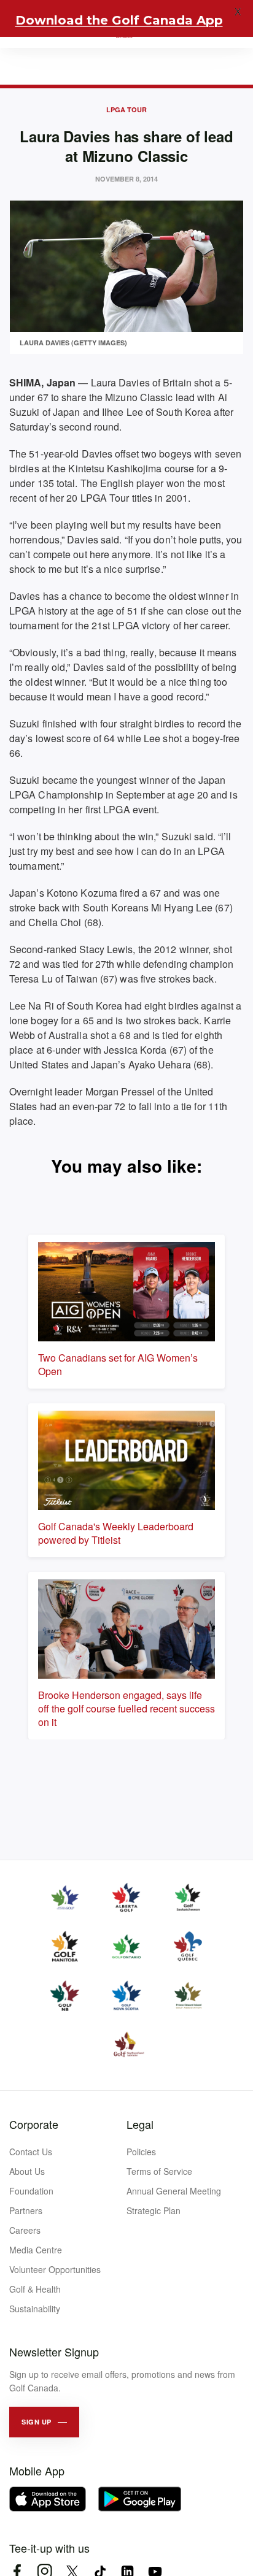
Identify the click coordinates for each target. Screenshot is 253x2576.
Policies (141, 2152)
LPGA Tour (126, 109)
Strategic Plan (154, 2210)
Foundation (31, 2191)
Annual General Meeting (174, 2191)
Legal (140, 2124)
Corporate (34, 2124)
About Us (27, 2171)
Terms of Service (159, 2171)
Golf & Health (35, 2289)
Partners (26, 2210)
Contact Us (31, 2152)
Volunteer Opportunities (55, 2269)
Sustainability (35, 2309)
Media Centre (36, 2250)
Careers (25, 2230)
